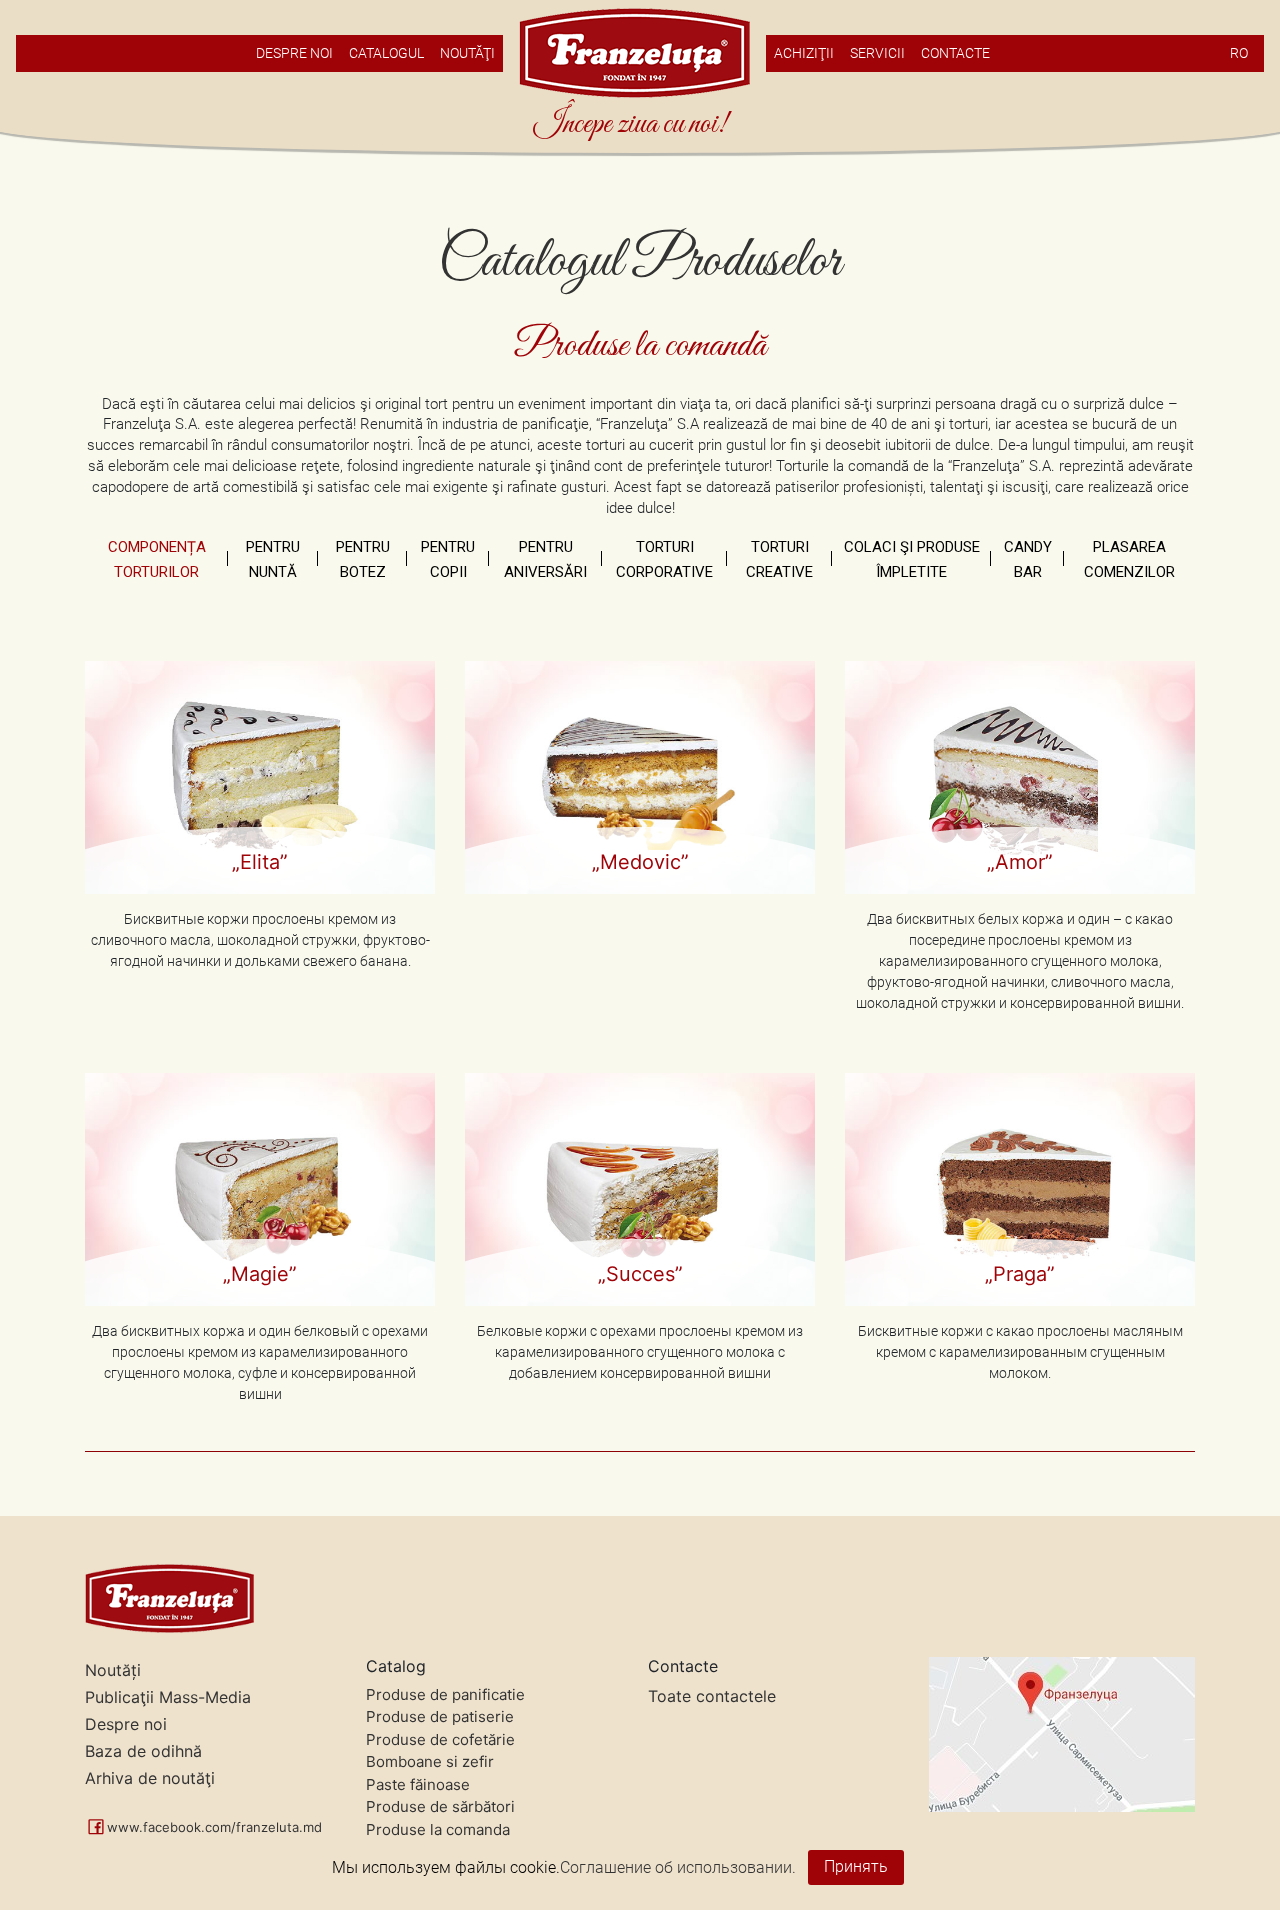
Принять (856, 1866)
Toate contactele (712, 1696)
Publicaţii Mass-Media (168, 1697)
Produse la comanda (438, 1829)
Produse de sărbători (440, 1806)
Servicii (877, 53)
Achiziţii (804, 53)
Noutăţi (467, 53)
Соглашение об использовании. (678, 1866)
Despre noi (126, 1724)
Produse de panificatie (445, 1694)
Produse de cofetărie (440, 1739)
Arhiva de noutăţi (150, 1778)
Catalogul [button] (386, 53)
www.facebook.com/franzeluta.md (214, 1827)
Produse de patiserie (440, 1716)
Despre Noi (294, 53)
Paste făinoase (418, 1784)
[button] (260, 837)
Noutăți (113, 1670)
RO (1239, 53)
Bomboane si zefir (430, 1761)
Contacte (955, 53)
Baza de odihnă (143, 1751)
